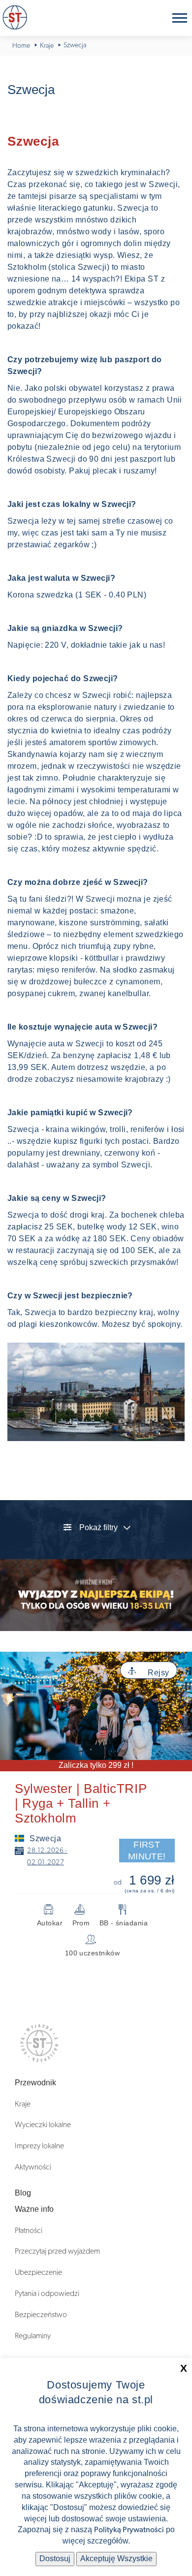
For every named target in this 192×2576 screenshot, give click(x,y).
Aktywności (33, 2167)
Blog (23, 2193)
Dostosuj (55, 2559)
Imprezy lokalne (39, 2146)
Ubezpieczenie (38, 2272)
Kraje (23, 2104)
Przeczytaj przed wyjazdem (57, 2251)
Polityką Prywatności (129, 2530)
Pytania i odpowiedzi (47, 2293)
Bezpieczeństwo (41, 2315)
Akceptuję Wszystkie (116, 2559)
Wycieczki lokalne (43, 2125)
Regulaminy (33, 2336)
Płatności (29, 2230)
